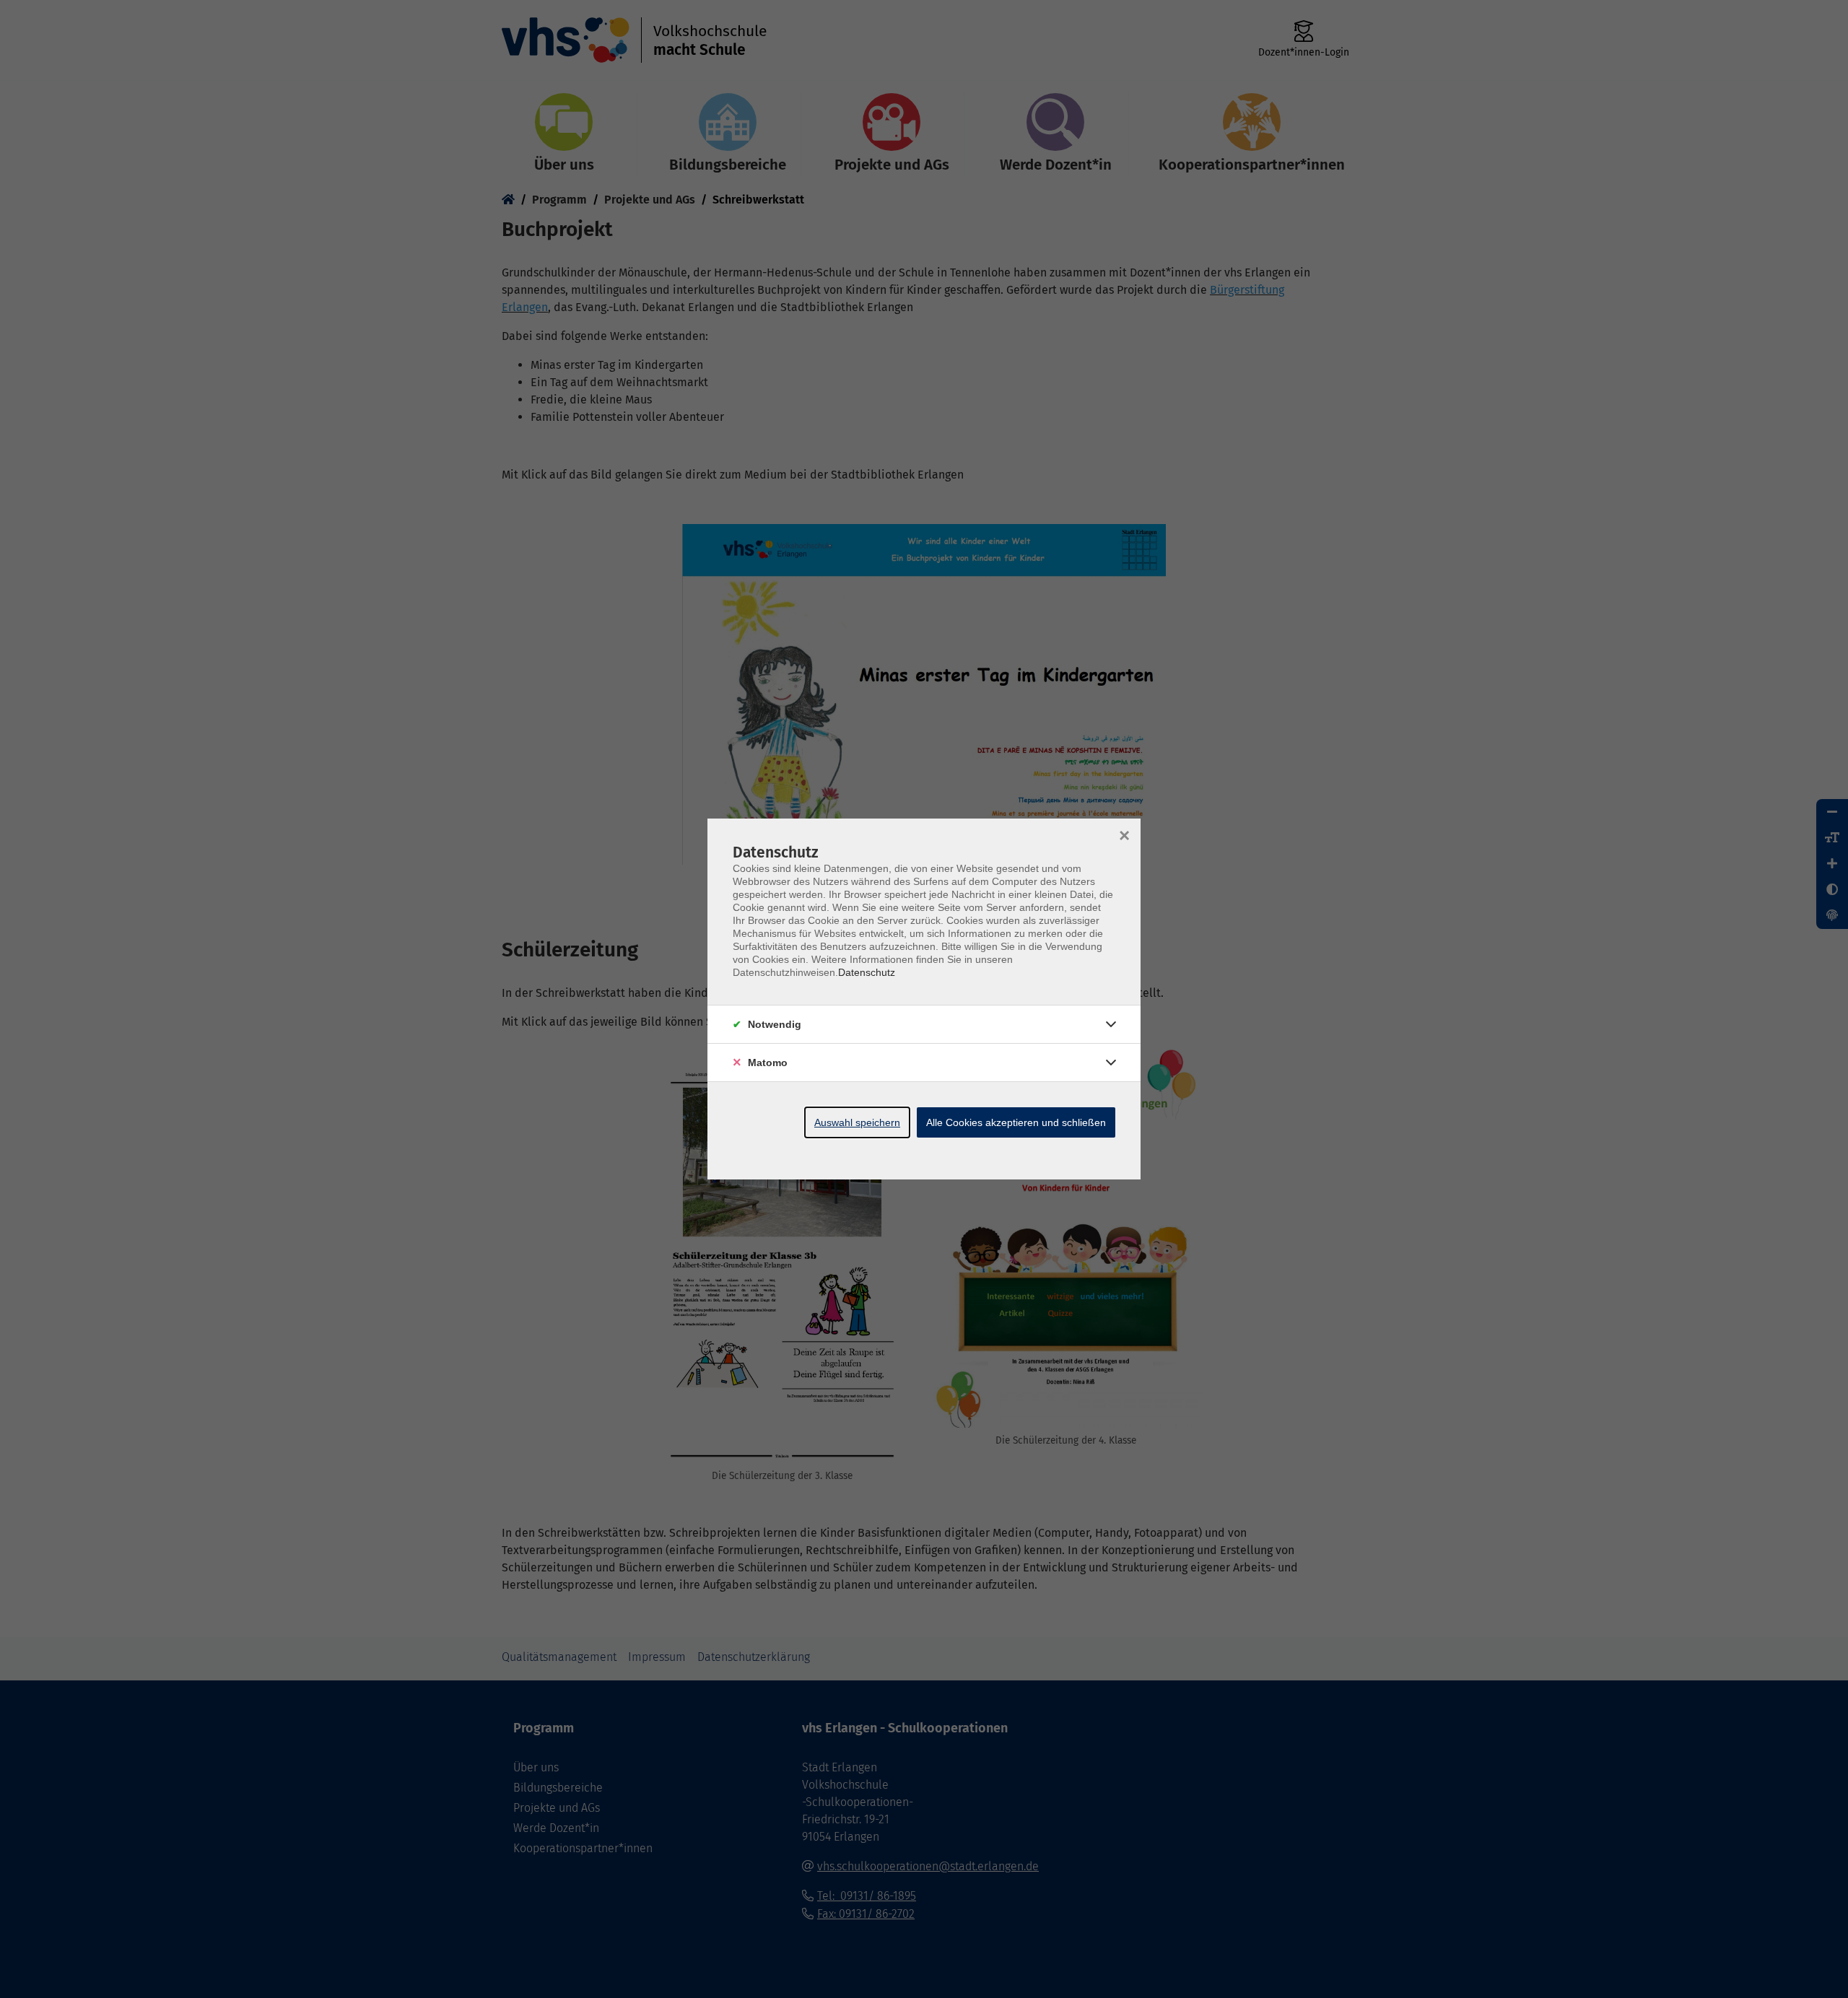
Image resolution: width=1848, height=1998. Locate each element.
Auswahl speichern (857, 1122)
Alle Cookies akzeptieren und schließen (1016, 1122)
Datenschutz (867, 972)
